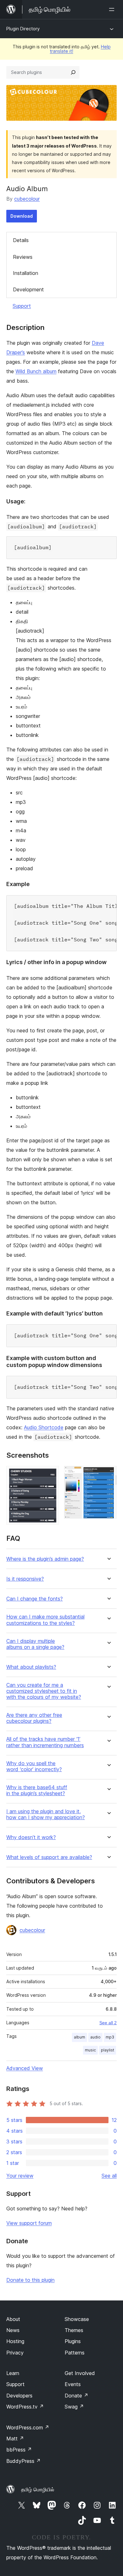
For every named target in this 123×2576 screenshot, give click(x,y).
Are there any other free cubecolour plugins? (34, 1718)
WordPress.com (28, 2427)
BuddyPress (23, 2461)
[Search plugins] (73, 72)
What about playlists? (31, 1667)
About (13, 2319)
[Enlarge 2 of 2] (108, 1474)
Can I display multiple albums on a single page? (35, 1644)
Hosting (15, 2341)
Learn (13, 2373)
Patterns (75, 2353)
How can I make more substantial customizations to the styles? (45, 1620)
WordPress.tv (25, 2407)
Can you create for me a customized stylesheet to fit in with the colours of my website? (44, 1691)
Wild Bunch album (36, 371)
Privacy (15, 2353)
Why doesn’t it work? (31, 1837)
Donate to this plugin (30, 2280)
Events (73, 2384)
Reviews (23, 257)
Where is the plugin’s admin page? (45, 1559)
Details (21, 240)
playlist (108, 2050)
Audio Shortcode (44, 1427)
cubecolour (27, 199)
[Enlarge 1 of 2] (50, 1474)
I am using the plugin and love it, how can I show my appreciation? (46, 1814)
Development (28, 289)
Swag (74, 2407)
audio (95, 2037)
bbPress (19, 2450)
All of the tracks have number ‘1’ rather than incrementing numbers (45, 1742)
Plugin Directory (23, 29)
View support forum (29, 2223)
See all (109, 2176)
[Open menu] (113, 9)
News (13, 2330)
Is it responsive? (25, 1579)
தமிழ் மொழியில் (38, 2489)
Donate (76, 2396)
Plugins (73, 2341)
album (79, 2037)
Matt (15, 2439)
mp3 (110, 2037)
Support (22, 306)
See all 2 (108, 2023)
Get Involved (80, 2373)
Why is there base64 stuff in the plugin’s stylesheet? (37, 1790)
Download (22, 216)
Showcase (77, 2319)
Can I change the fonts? (35, 1599)
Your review (20, 2176)
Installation (26, 273)
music (90, 2050)
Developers (19, 2396)
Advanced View (25, 2068)
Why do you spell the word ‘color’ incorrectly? (34, 1766)
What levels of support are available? (49, 1857)
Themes (74, 2330)
